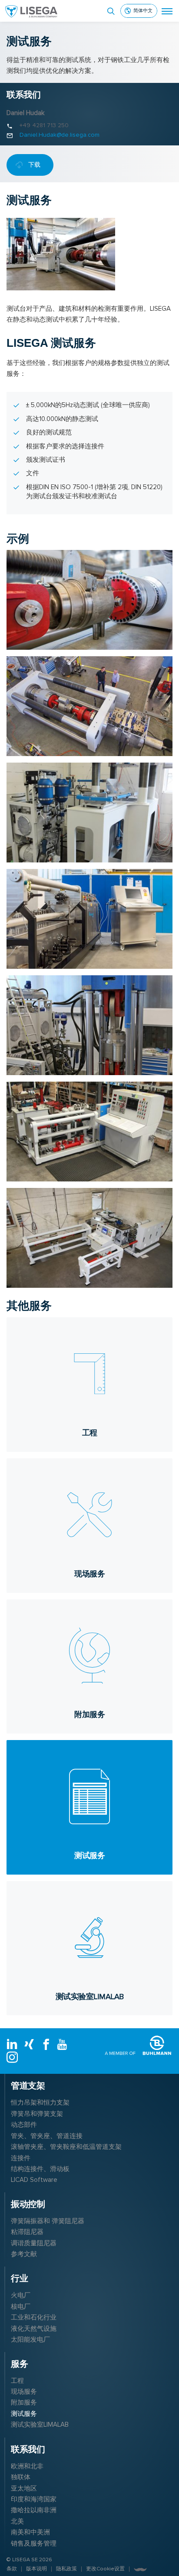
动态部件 (24, 2125)
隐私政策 (66, 2569)
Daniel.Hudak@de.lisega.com (60, 135)
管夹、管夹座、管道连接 (47, 2136)
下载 (34, 165)
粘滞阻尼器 (27, 2232)
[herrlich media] (140, 2569)
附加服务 (24, 2402)
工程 (17, 2381)
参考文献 (24, 2254)
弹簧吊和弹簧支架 (37, 2114)
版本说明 (36, 2569)
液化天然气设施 (34, 2329)
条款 (12, 2569)
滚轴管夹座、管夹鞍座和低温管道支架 (66, 2147)
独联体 (21, 2477)
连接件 (21, 2158)
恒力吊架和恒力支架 (40, 2102)
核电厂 (21, 2306)
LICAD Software (34, 2180)
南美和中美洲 (30, 2532)
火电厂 (21, 2295)
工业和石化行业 (34, 2317)
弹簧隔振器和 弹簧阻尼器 (48, 2221)
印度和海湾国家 (34, 2499)
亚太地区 (24, 2488)
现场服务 (24, 2392)
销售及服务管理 (34, 2543)
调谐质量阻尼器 (34, 2243)
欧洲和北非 (27, 2466)
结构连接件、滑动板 (40, 2169)
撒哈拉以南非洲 (34, 2510)
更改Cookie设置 (105, 2569)
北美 (17, 2521)
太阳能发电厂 (30, 2339)
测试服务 (24, 2414)
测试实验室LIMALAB (40, 2425)
